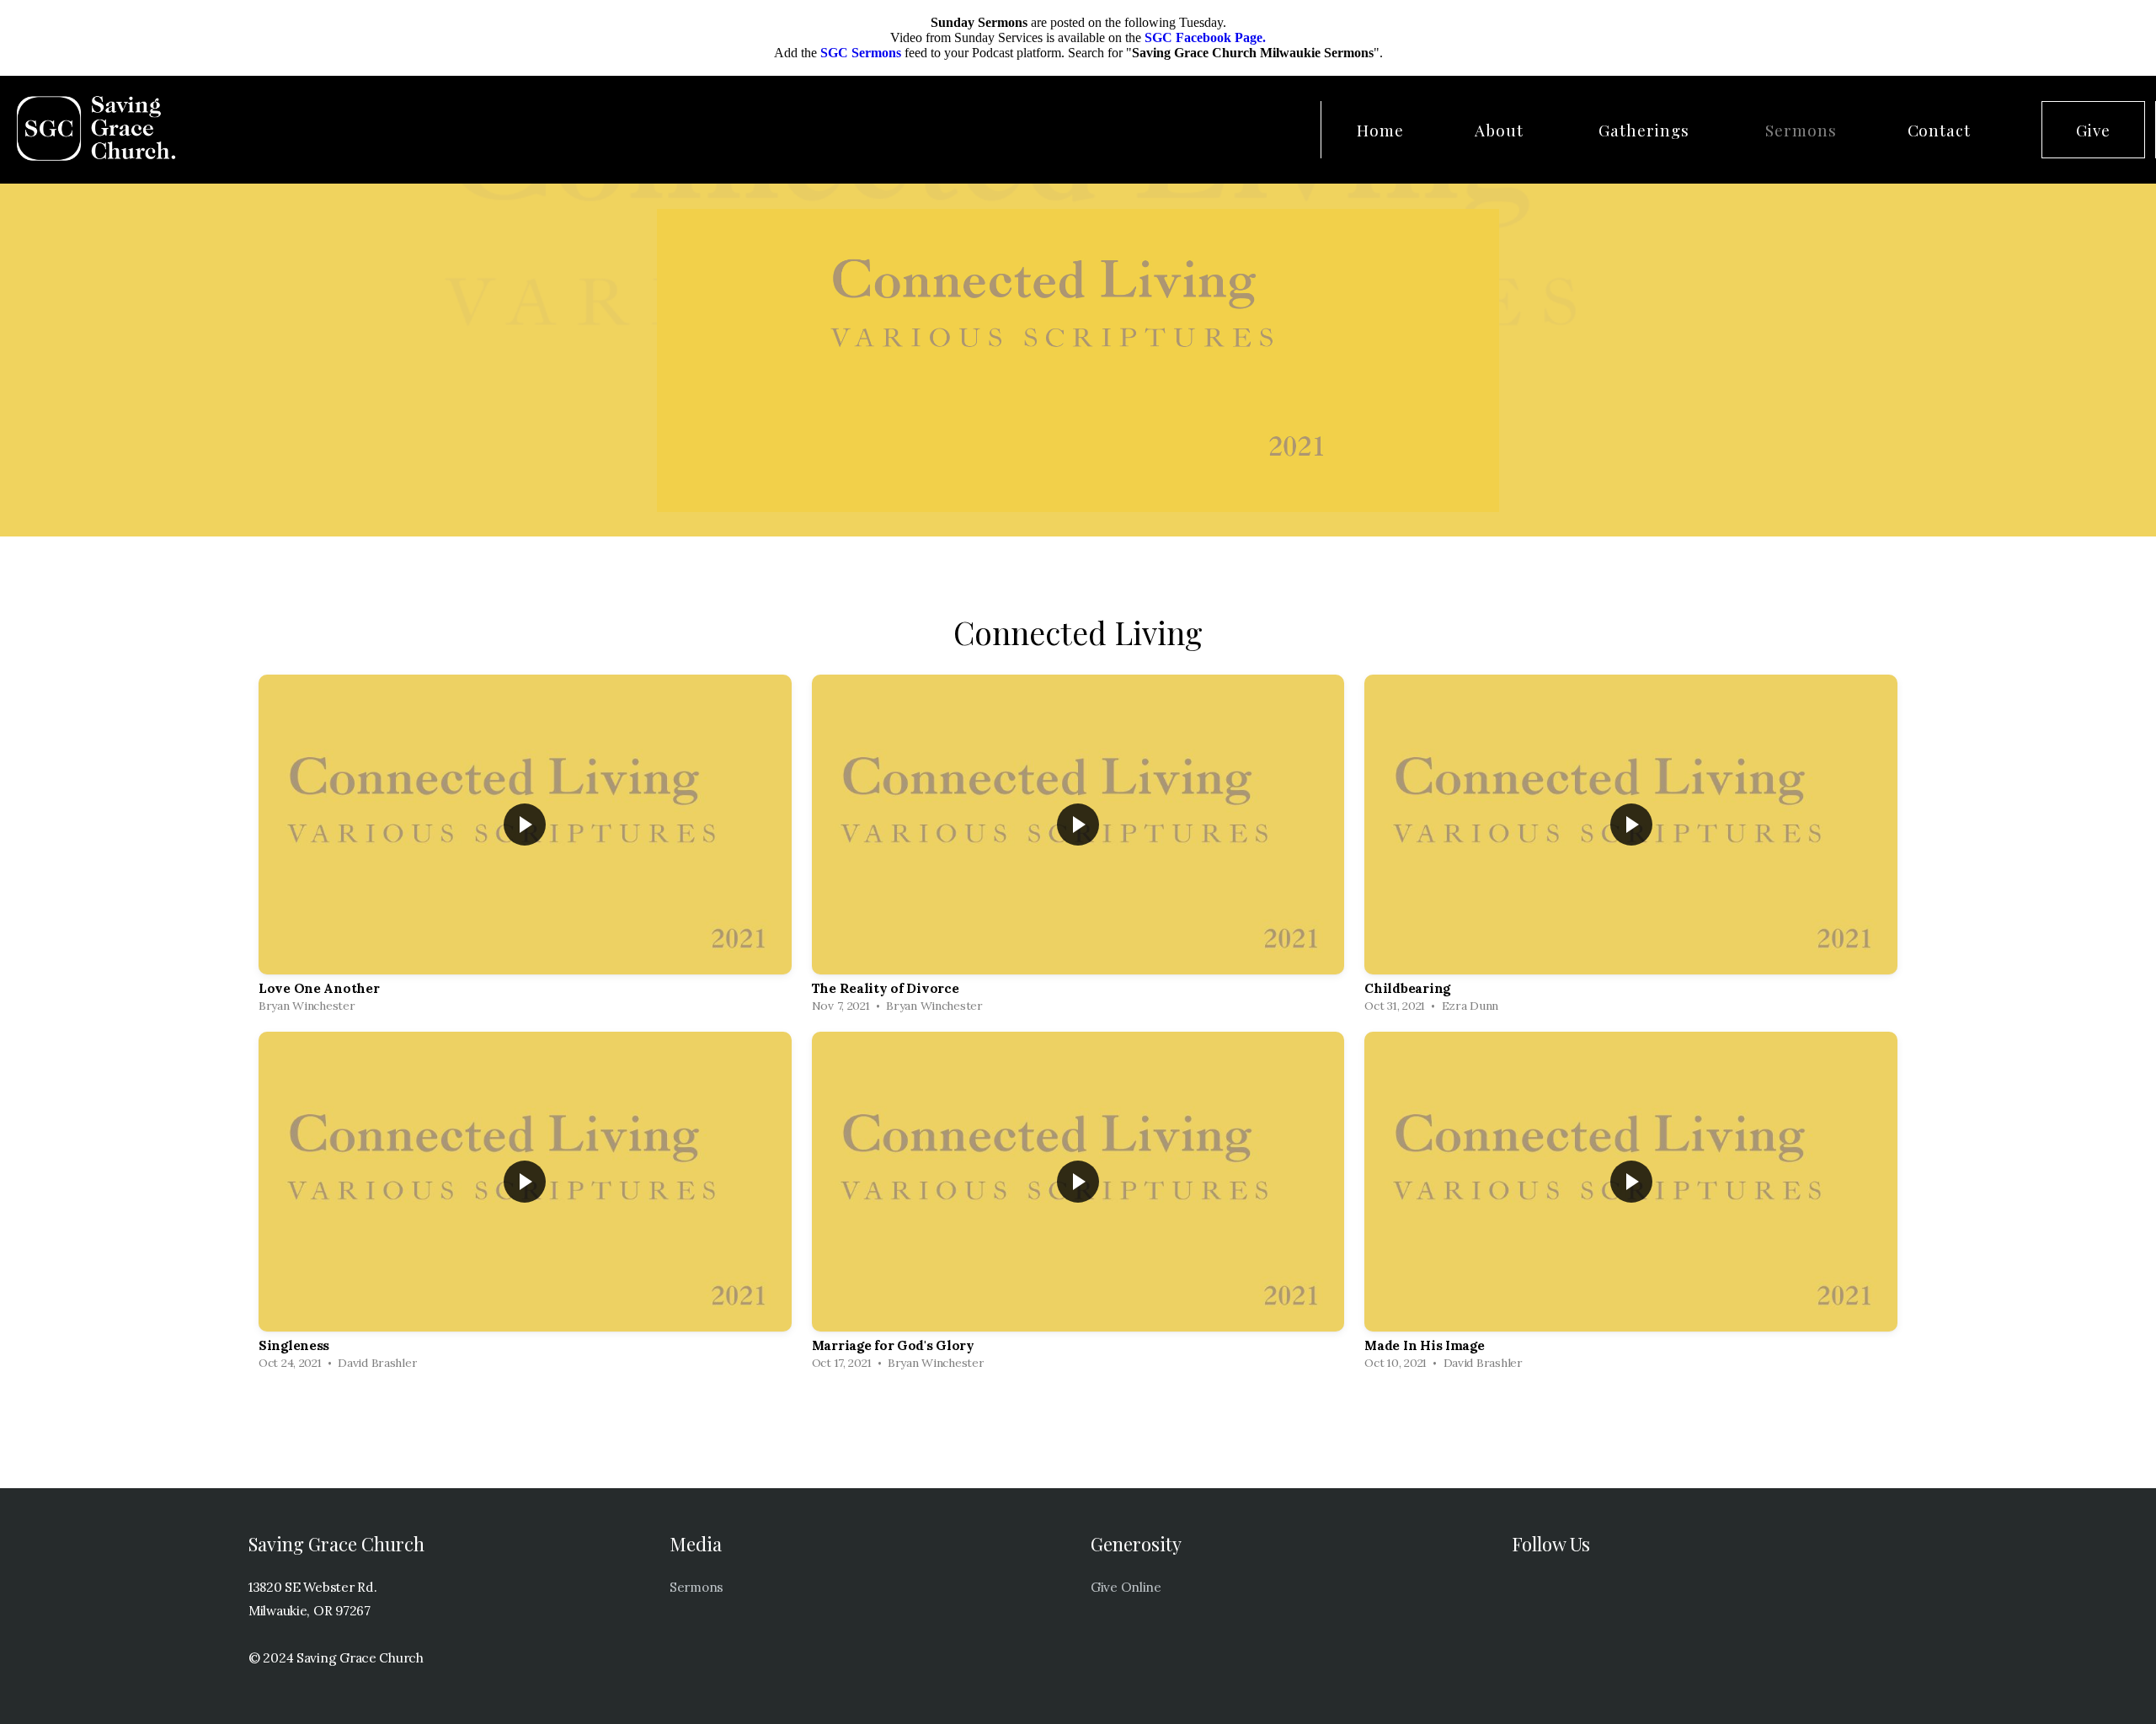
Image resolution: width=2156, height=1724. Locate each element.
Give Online (1126, 1587)
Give (2093, 130)
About (1502, 130)
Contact (1940, 130)
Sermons (1801, 130)
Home (1380, 130)
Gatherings (1646, 130)
